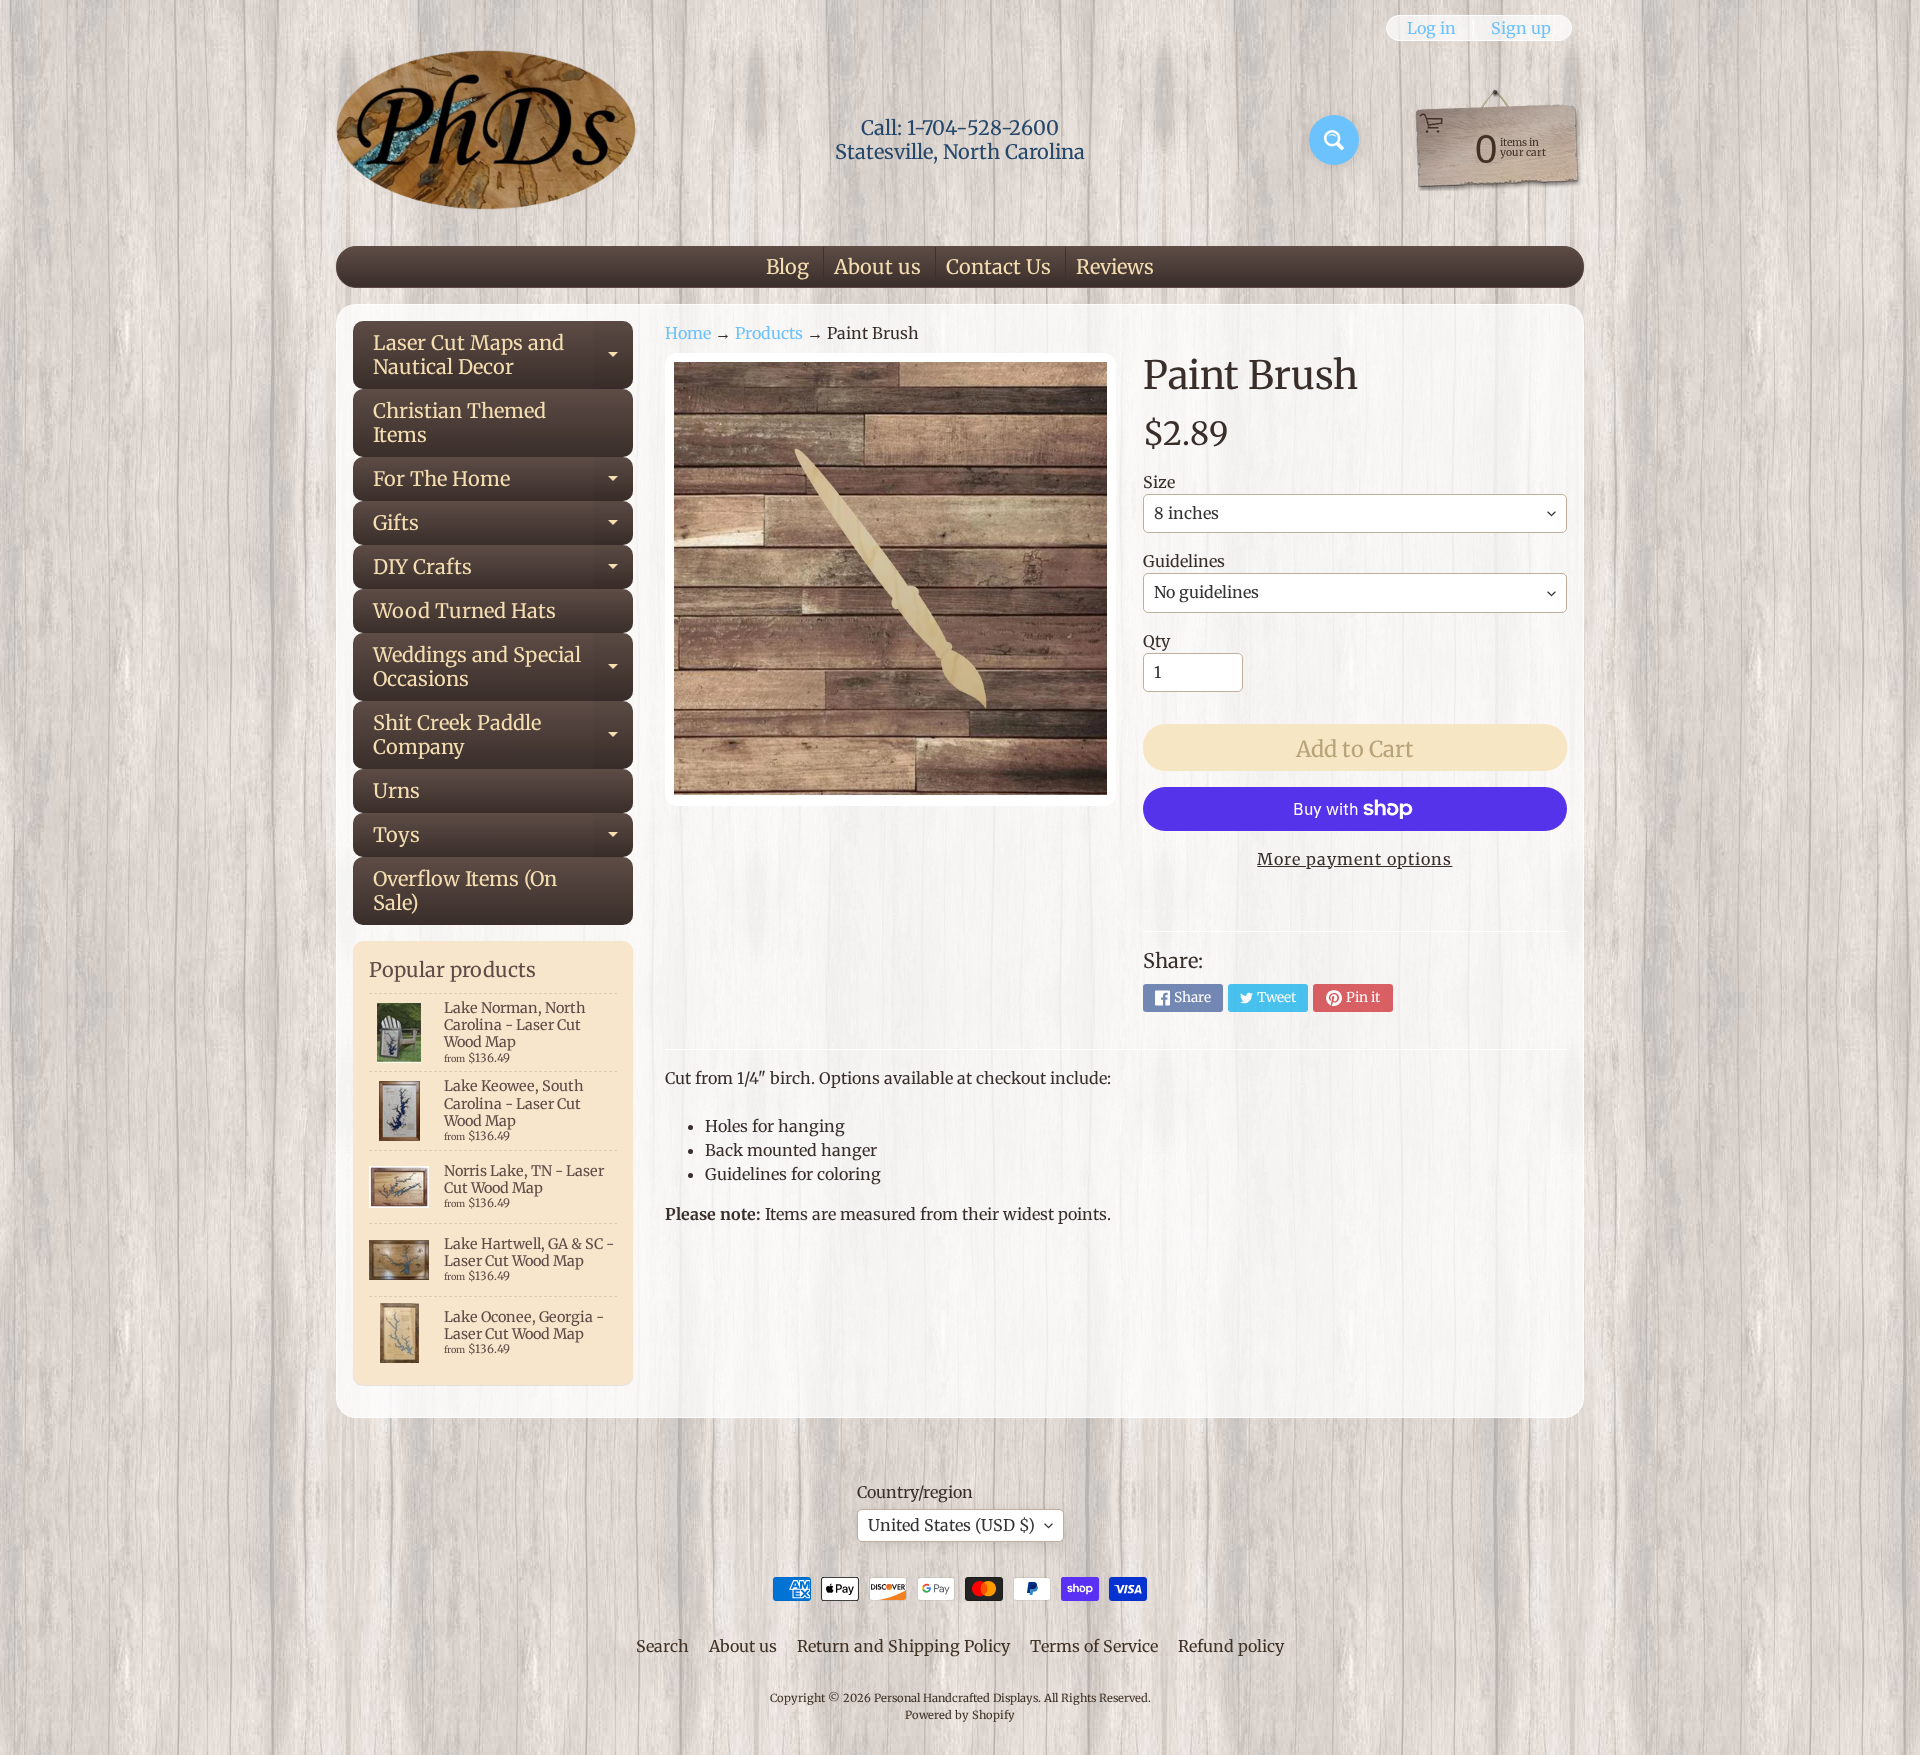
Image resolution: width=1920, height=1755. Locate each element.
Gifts (503, 527)
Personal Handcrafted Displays (956, 1698)
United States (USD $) (951, 1525)
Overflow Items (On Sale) (465, 890)
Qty (1156, 641)
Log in (1431, 28)
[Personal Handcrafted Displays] (486, 140)
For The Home (503, 483)
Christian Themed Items (459, 422)
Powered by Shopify (960, 1715)
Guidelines (1184, 561)
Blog (787, 266)
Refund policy (1231, 1646)
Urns (396, 790)
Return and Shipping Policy (903, 1646)
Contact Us (998, 266)
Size (1159, 482)
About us (877, 266)
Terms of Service (1094, 1646)
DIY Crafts (503, 571)
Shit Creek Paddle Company (503, 736)
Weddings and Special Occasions (503, 668)
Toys (503, 839)
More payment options (1354, 859)
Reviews (1115, 266)
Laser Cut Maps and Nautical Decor (503, 356)
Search (662, 1646)
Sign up (1521, 28)
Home (688, 333)
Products (769, 333)
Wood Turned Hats (464, 610)
